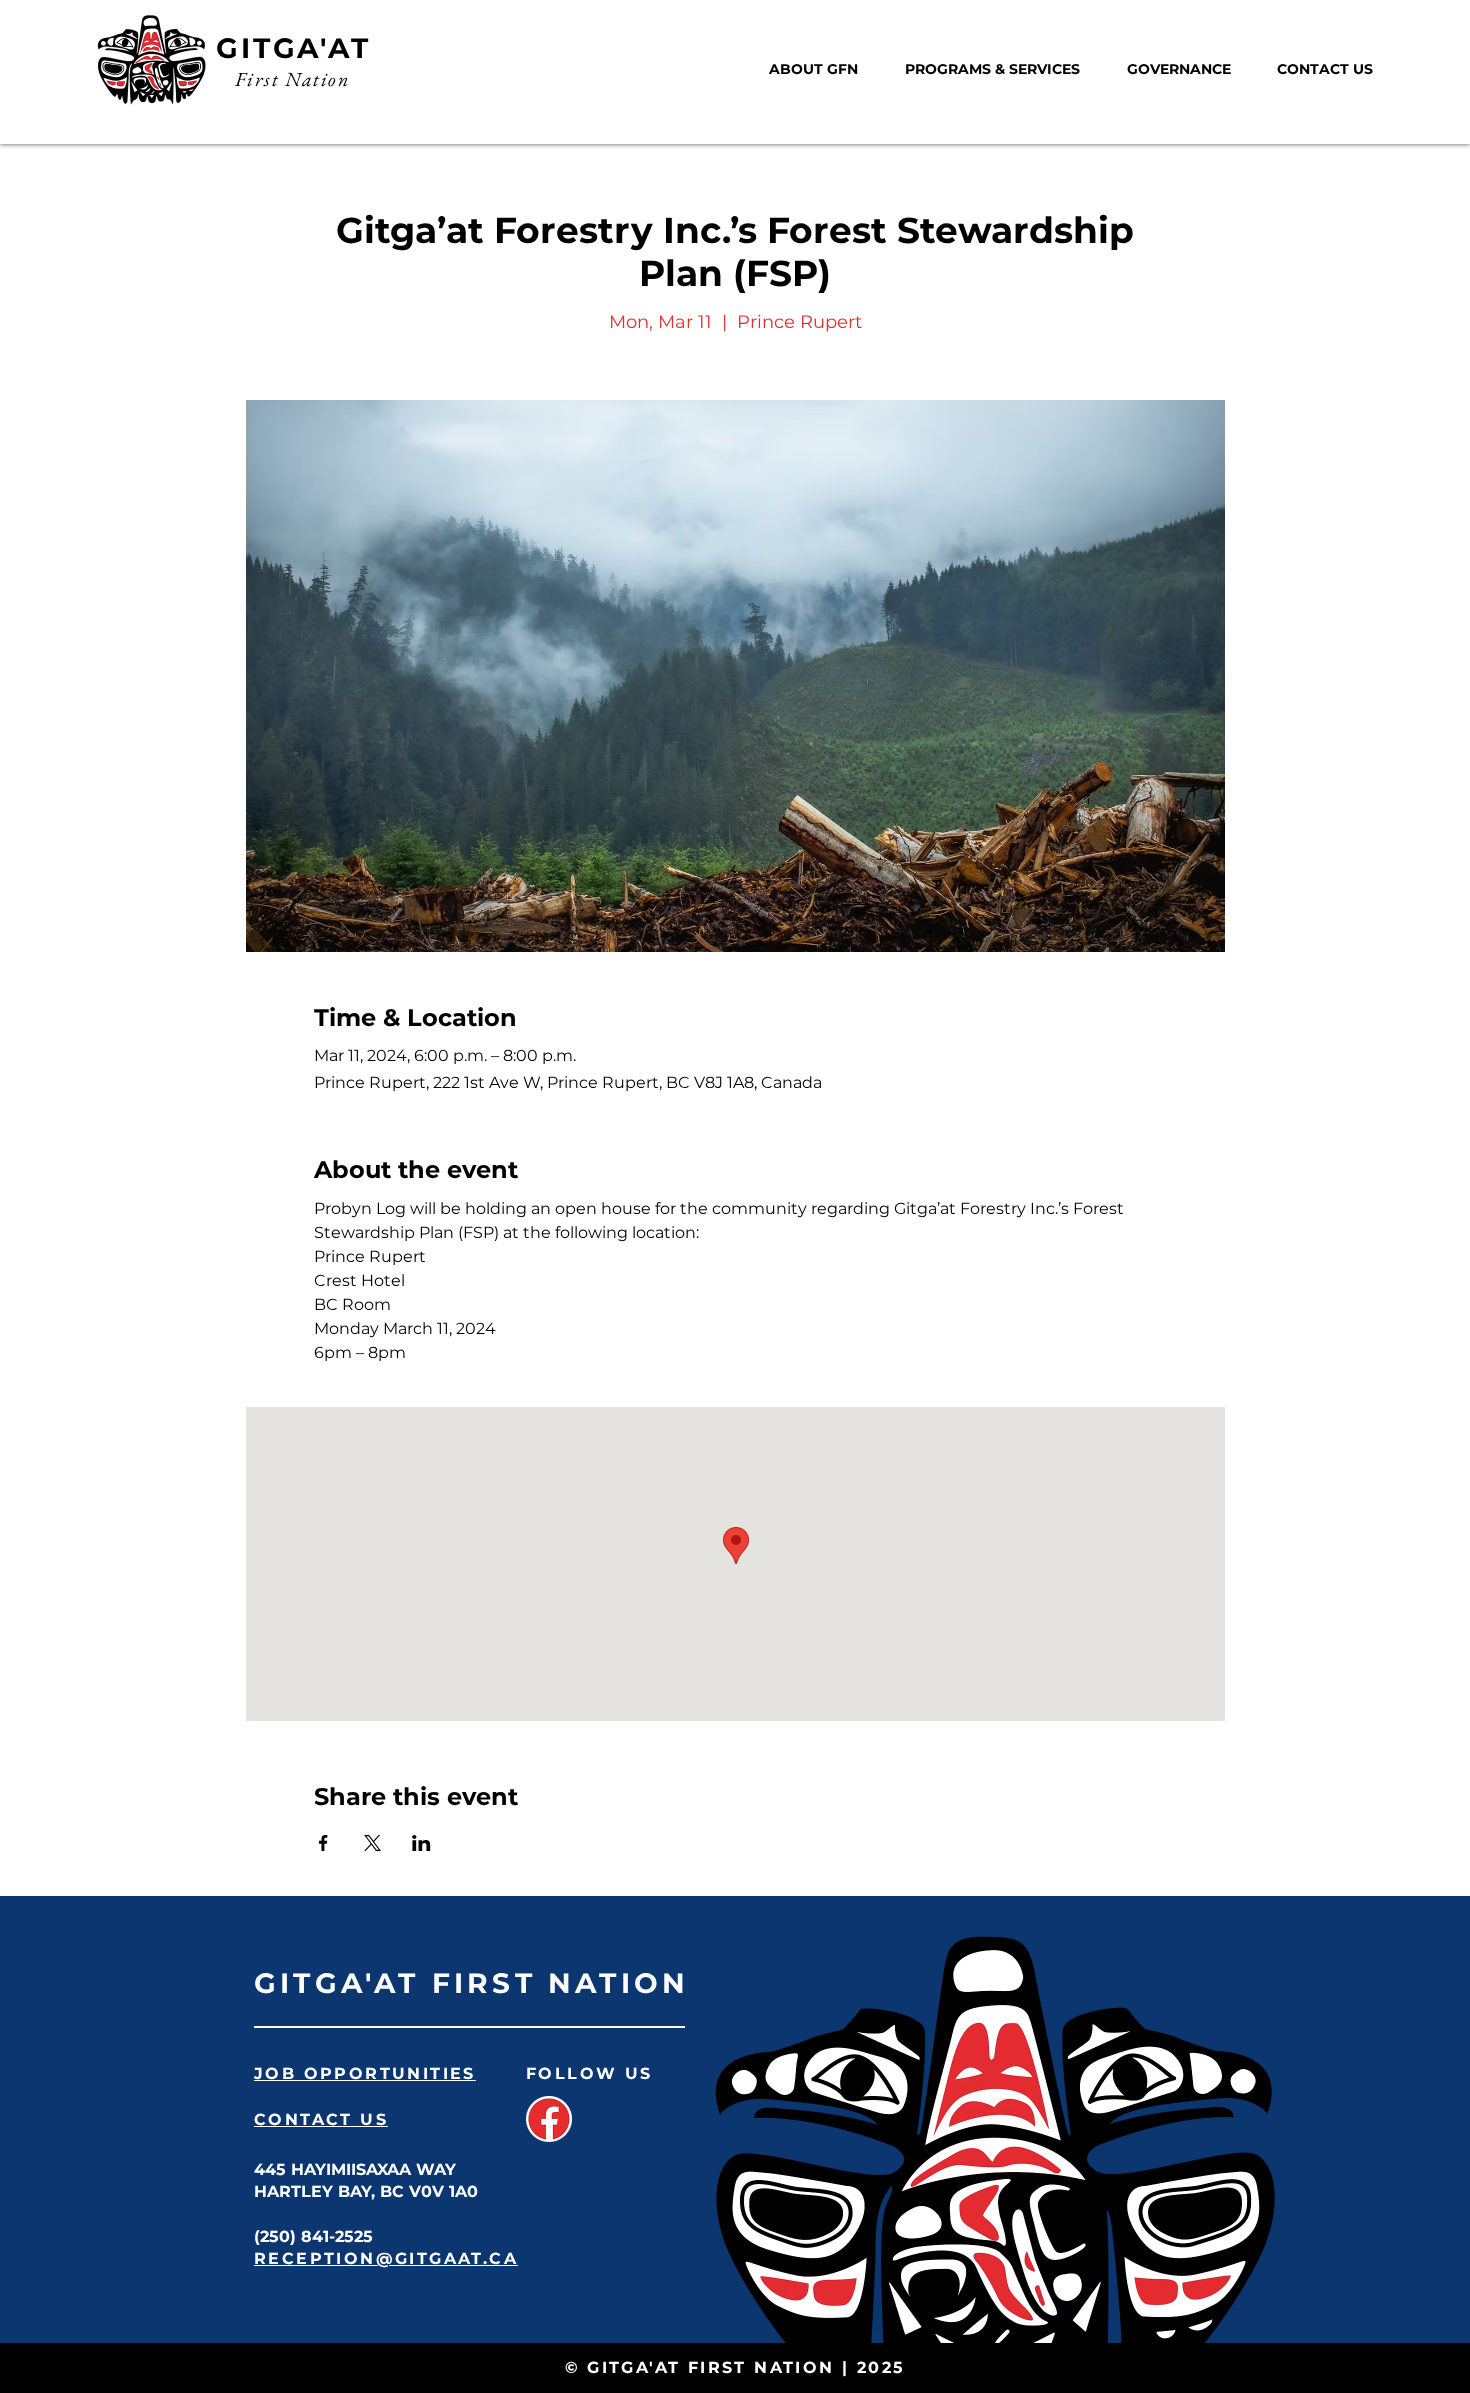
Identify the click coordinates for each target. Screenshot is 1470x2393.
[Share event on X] (372, 1843)
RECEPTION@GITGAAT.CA (386, 2258)
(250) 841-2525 (313, 2236)
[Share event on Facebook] (323, 1843)
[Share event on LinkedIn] (421, 1843)
